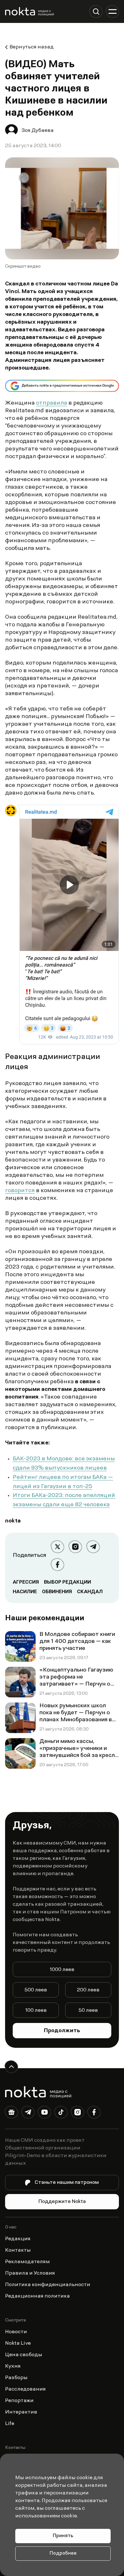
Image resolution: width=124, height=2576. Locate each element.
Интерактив (21, 2412)
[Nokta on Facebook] (94, 2113)
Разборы (16, 2378)
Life (10, 2424)
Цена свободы (24, 2355)
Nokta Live (18, 2343)
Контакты (18, 2250)
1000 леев (62, 1970)
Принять (63, 2536)
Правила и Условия (30, 2273)
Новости (16, 2332)
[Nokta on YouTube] (45, 2113)
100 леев (36, 2011)
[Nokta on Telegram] (28, 2113)
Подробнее (63, 2554)
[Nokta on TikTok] (61, 2113)
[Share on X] (58, 1547)
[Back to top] (11, 2067)
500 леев (36, 1990)
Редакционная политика (38, 2296)
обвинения (57, 1592)
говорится (20, 1191)
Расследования (25, 2389)
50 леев (88, 2011)
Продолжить (62, 2031)
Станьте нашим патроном (67, 2183)
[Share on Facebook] (58, 1565)
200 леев (88, 1990)
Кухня (13, 2366)
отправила (52, 403)
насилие (25, 1592)
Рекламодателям (28, 2262)
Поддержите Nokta (62, 2202)
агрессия (26, 1582)
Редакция (18, 2239)
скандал (90, 1592)
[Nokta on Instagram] (78, 2113)
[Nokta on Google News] (11, 2113)
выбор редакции (67, 1582)
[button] (96, 11)
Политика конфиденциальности (48, 2285)
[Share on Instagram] (75, 1547)
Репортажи (19, 2401)
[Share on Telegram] (93, 1547)
